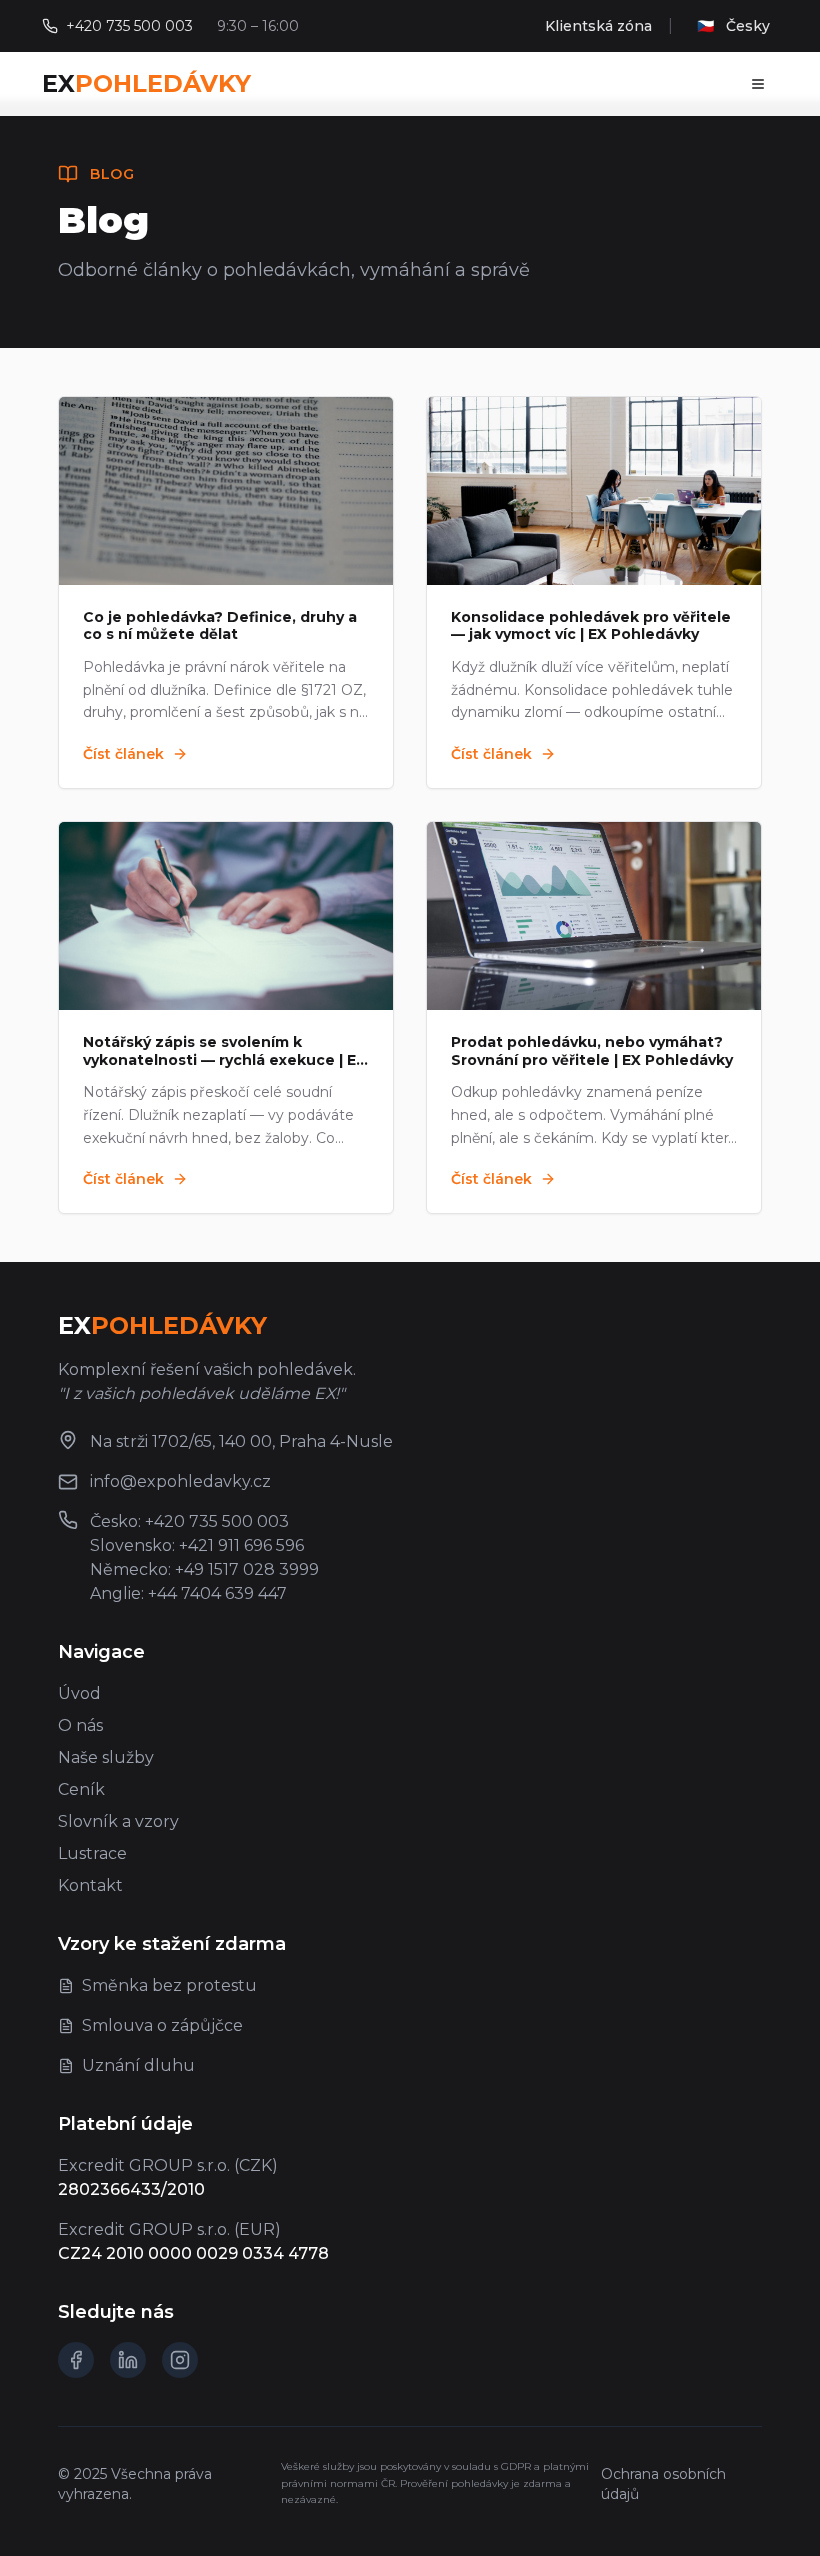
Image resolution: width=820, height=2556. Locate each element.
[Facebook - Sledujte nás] (76, 2360)
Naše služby (106, 1757)
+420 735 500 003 (129, 26)
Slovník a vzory (118, 1821)
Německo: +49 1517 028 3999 (204, 1569)
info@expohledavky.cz (180, 1481)
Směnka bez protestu (169, 1985)
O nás (80, 1725)
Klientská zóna (598, 26)
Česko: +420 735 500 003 (189, 1521)
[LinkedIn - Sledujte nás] (128, 2360)
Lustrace (92, 1853)
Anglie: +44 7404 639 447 (188, 1593)
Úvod (79, 1693)
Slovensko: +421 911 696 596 (197, 1545)
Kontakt (90, 1885)
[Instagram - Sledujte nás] (180, 2360)
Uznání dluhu (138, 2065)
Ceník (81, 1789)
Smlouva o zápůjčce (162, 2025)
